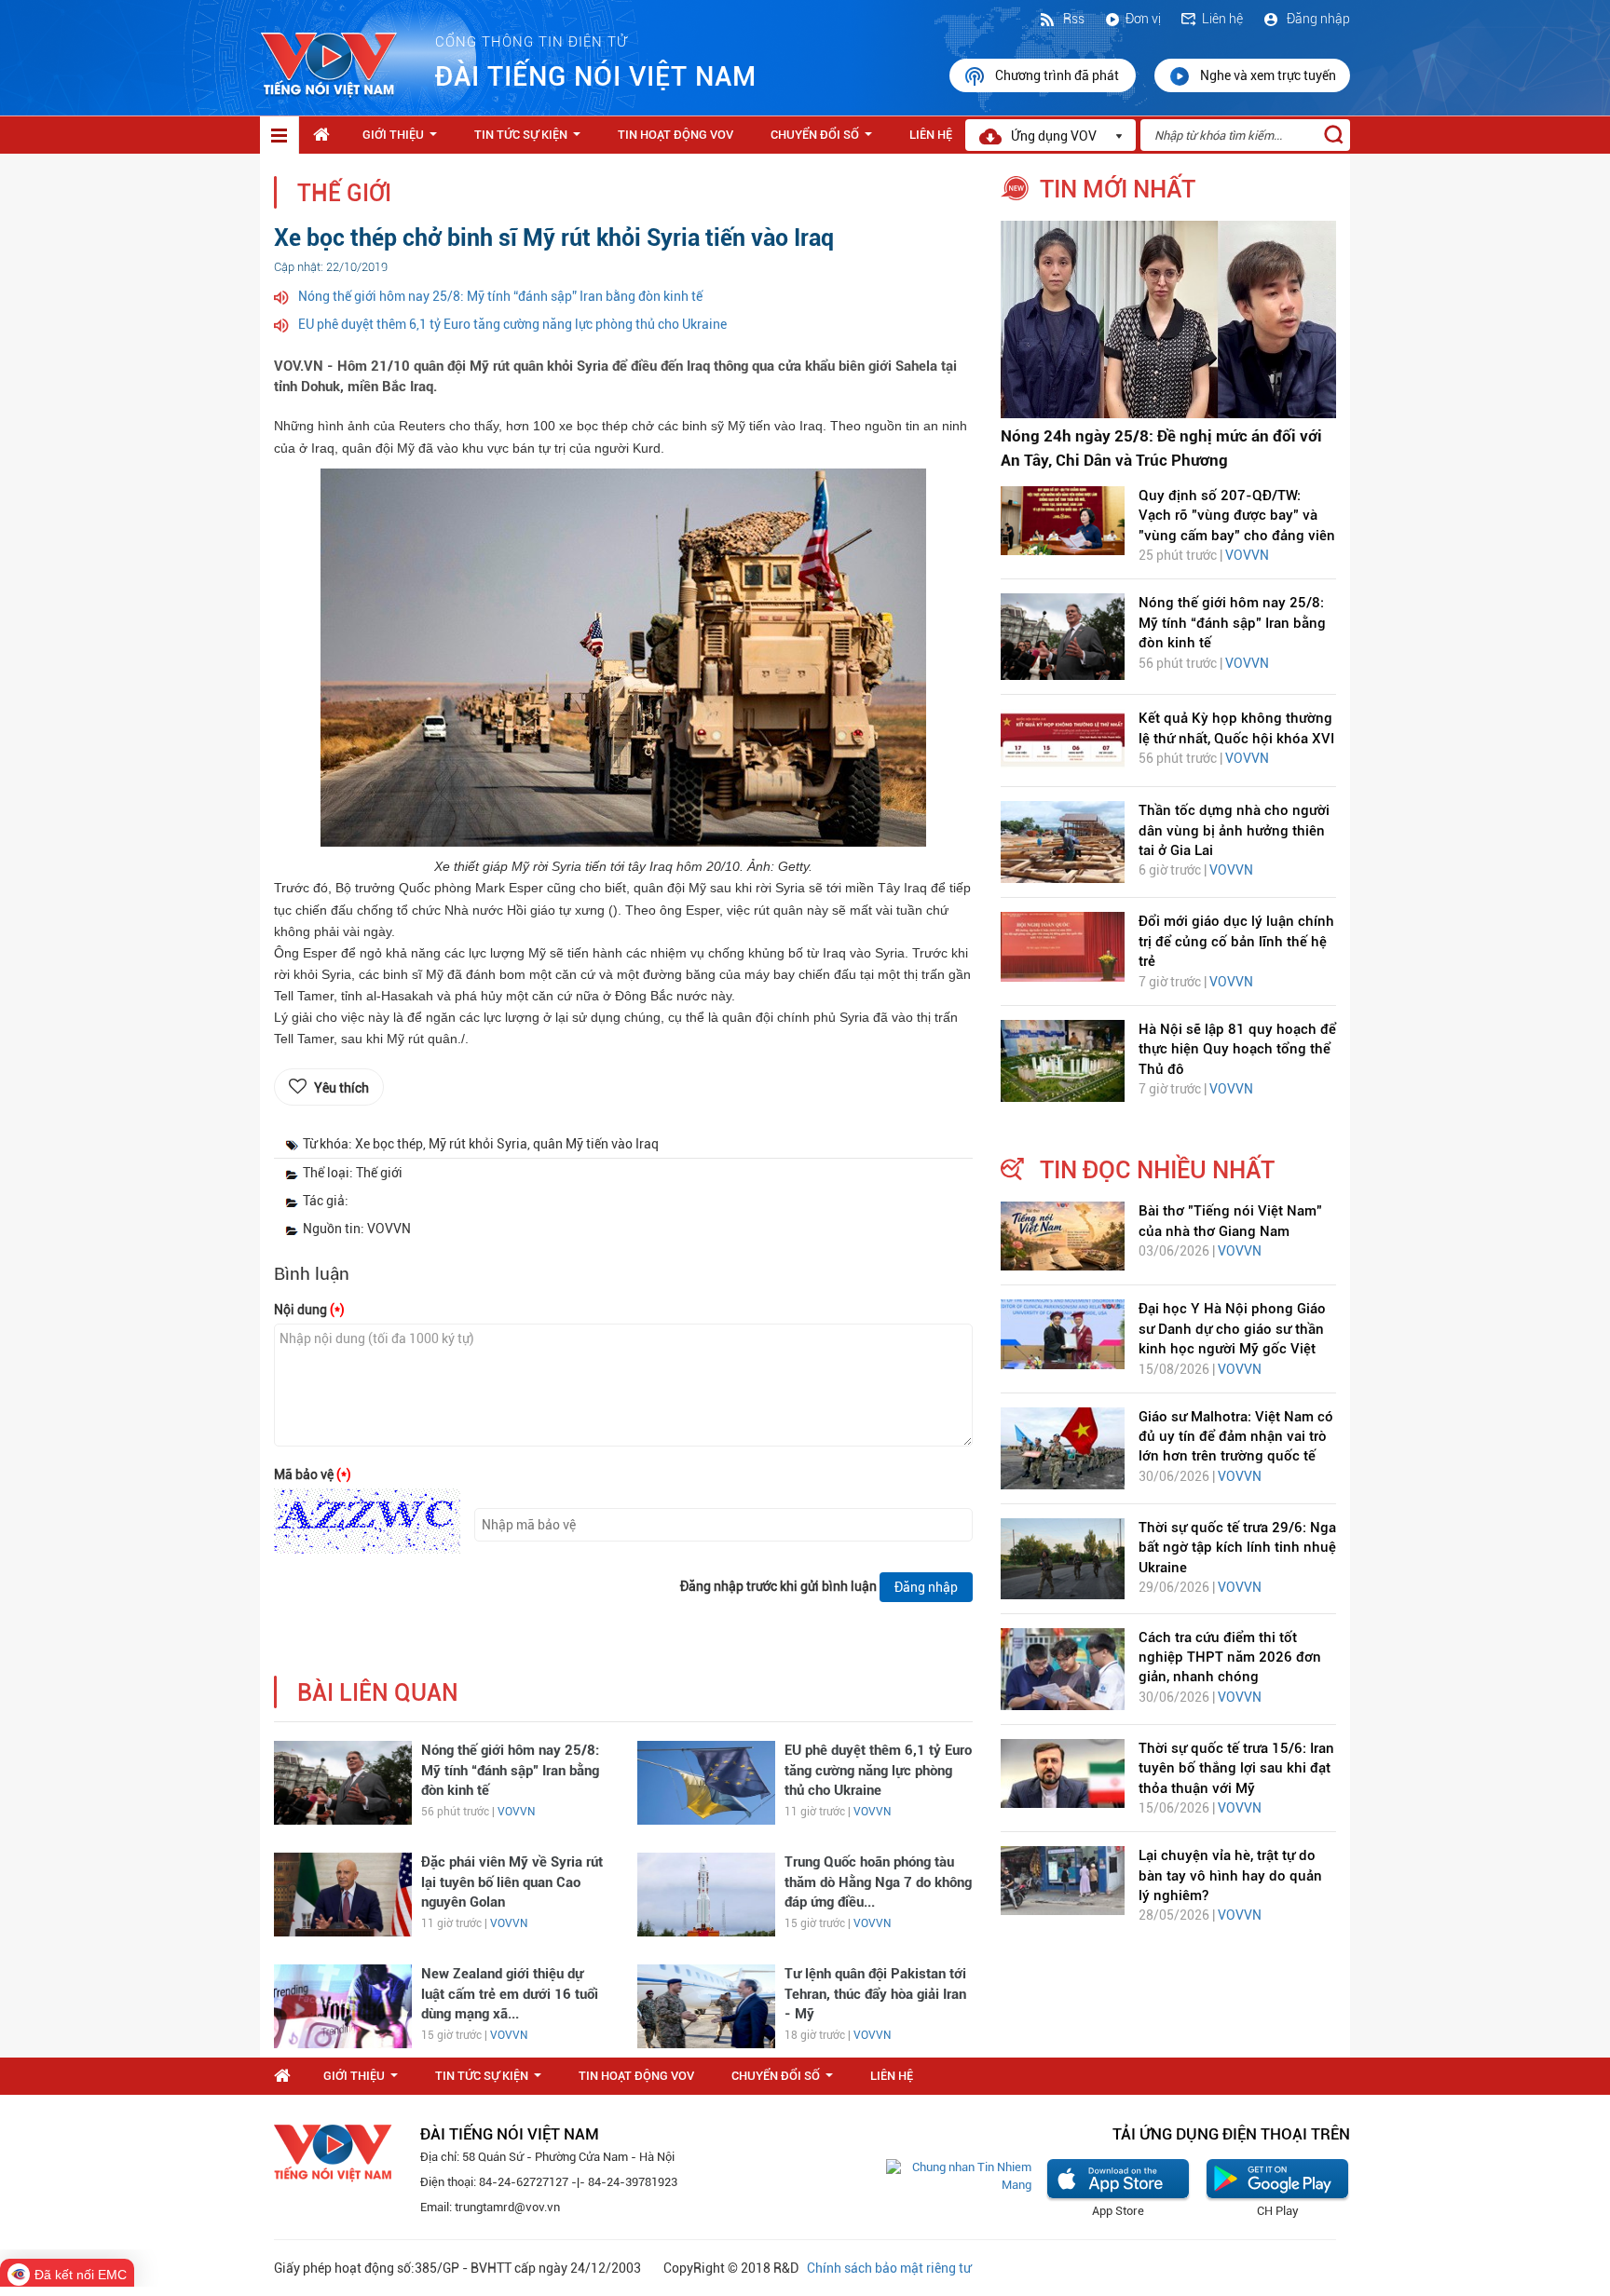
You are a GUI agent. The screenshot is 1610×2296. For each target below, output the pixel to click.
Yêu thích (341, 1088)
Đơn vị (1143, 19)
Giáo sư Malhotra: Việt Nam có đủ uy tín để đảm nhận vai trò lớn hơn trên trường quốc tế (1236, 1437)
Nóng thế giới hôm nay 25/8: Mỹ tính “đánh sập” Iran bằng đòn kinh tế (500, 296)
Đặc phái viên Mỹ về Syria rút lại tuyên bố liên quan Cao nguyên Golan (512, 1882)
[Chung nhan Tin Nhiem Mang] (959, 2175)
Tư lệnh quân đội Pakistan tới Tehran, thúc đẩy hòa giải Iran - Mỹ (875, 1994)
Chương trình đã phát (1058, 75)
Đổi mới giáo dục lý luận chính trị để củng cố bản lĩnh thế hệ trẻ (1236, 941)
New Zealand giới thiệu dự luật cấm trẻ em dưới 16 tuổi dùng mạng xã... (510, 1994)
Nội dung (309, 1310)
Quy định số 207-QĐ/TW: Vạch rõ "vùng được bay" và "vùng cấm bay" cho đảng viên (1237, 516)
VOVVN (516, 1812)
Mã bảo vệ (313, 1474)
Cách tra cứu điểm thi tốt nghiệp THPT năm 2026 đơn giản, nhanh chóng (1230, 1657)
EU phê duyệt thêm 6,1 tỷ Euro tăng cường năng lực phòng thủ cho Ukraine (512, 324)
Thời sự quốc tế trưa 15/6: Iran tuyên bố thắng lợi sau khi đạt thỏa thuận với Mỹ (1236, 1768)
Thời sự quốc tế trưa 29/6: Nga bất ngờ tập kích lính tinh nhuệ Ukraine (1237, 1548)
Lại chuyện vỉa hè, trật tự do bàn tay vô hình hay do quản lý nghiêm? (1230, 1875)
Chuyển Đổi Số (825, 140)
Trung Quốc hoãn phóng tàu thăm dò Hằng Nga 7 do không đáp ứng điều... (878, 1882)
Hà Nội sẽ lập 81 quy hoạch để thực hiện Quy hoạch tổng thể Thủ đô (1237, 1049)
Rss (1072, 19)
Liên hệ (1222, 19)
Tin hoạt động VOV (675, 135)
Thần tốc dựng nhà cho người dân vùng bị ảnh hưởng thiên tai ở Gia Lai (1234, 830)
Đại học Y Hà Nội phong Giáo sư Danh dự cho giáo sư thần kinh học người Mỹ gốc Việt (1232, 1329)
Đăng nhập (1317, 19)
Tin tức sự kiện (531, 140)
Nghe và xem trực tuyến (1268, 75)
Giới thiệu (403, 140)
